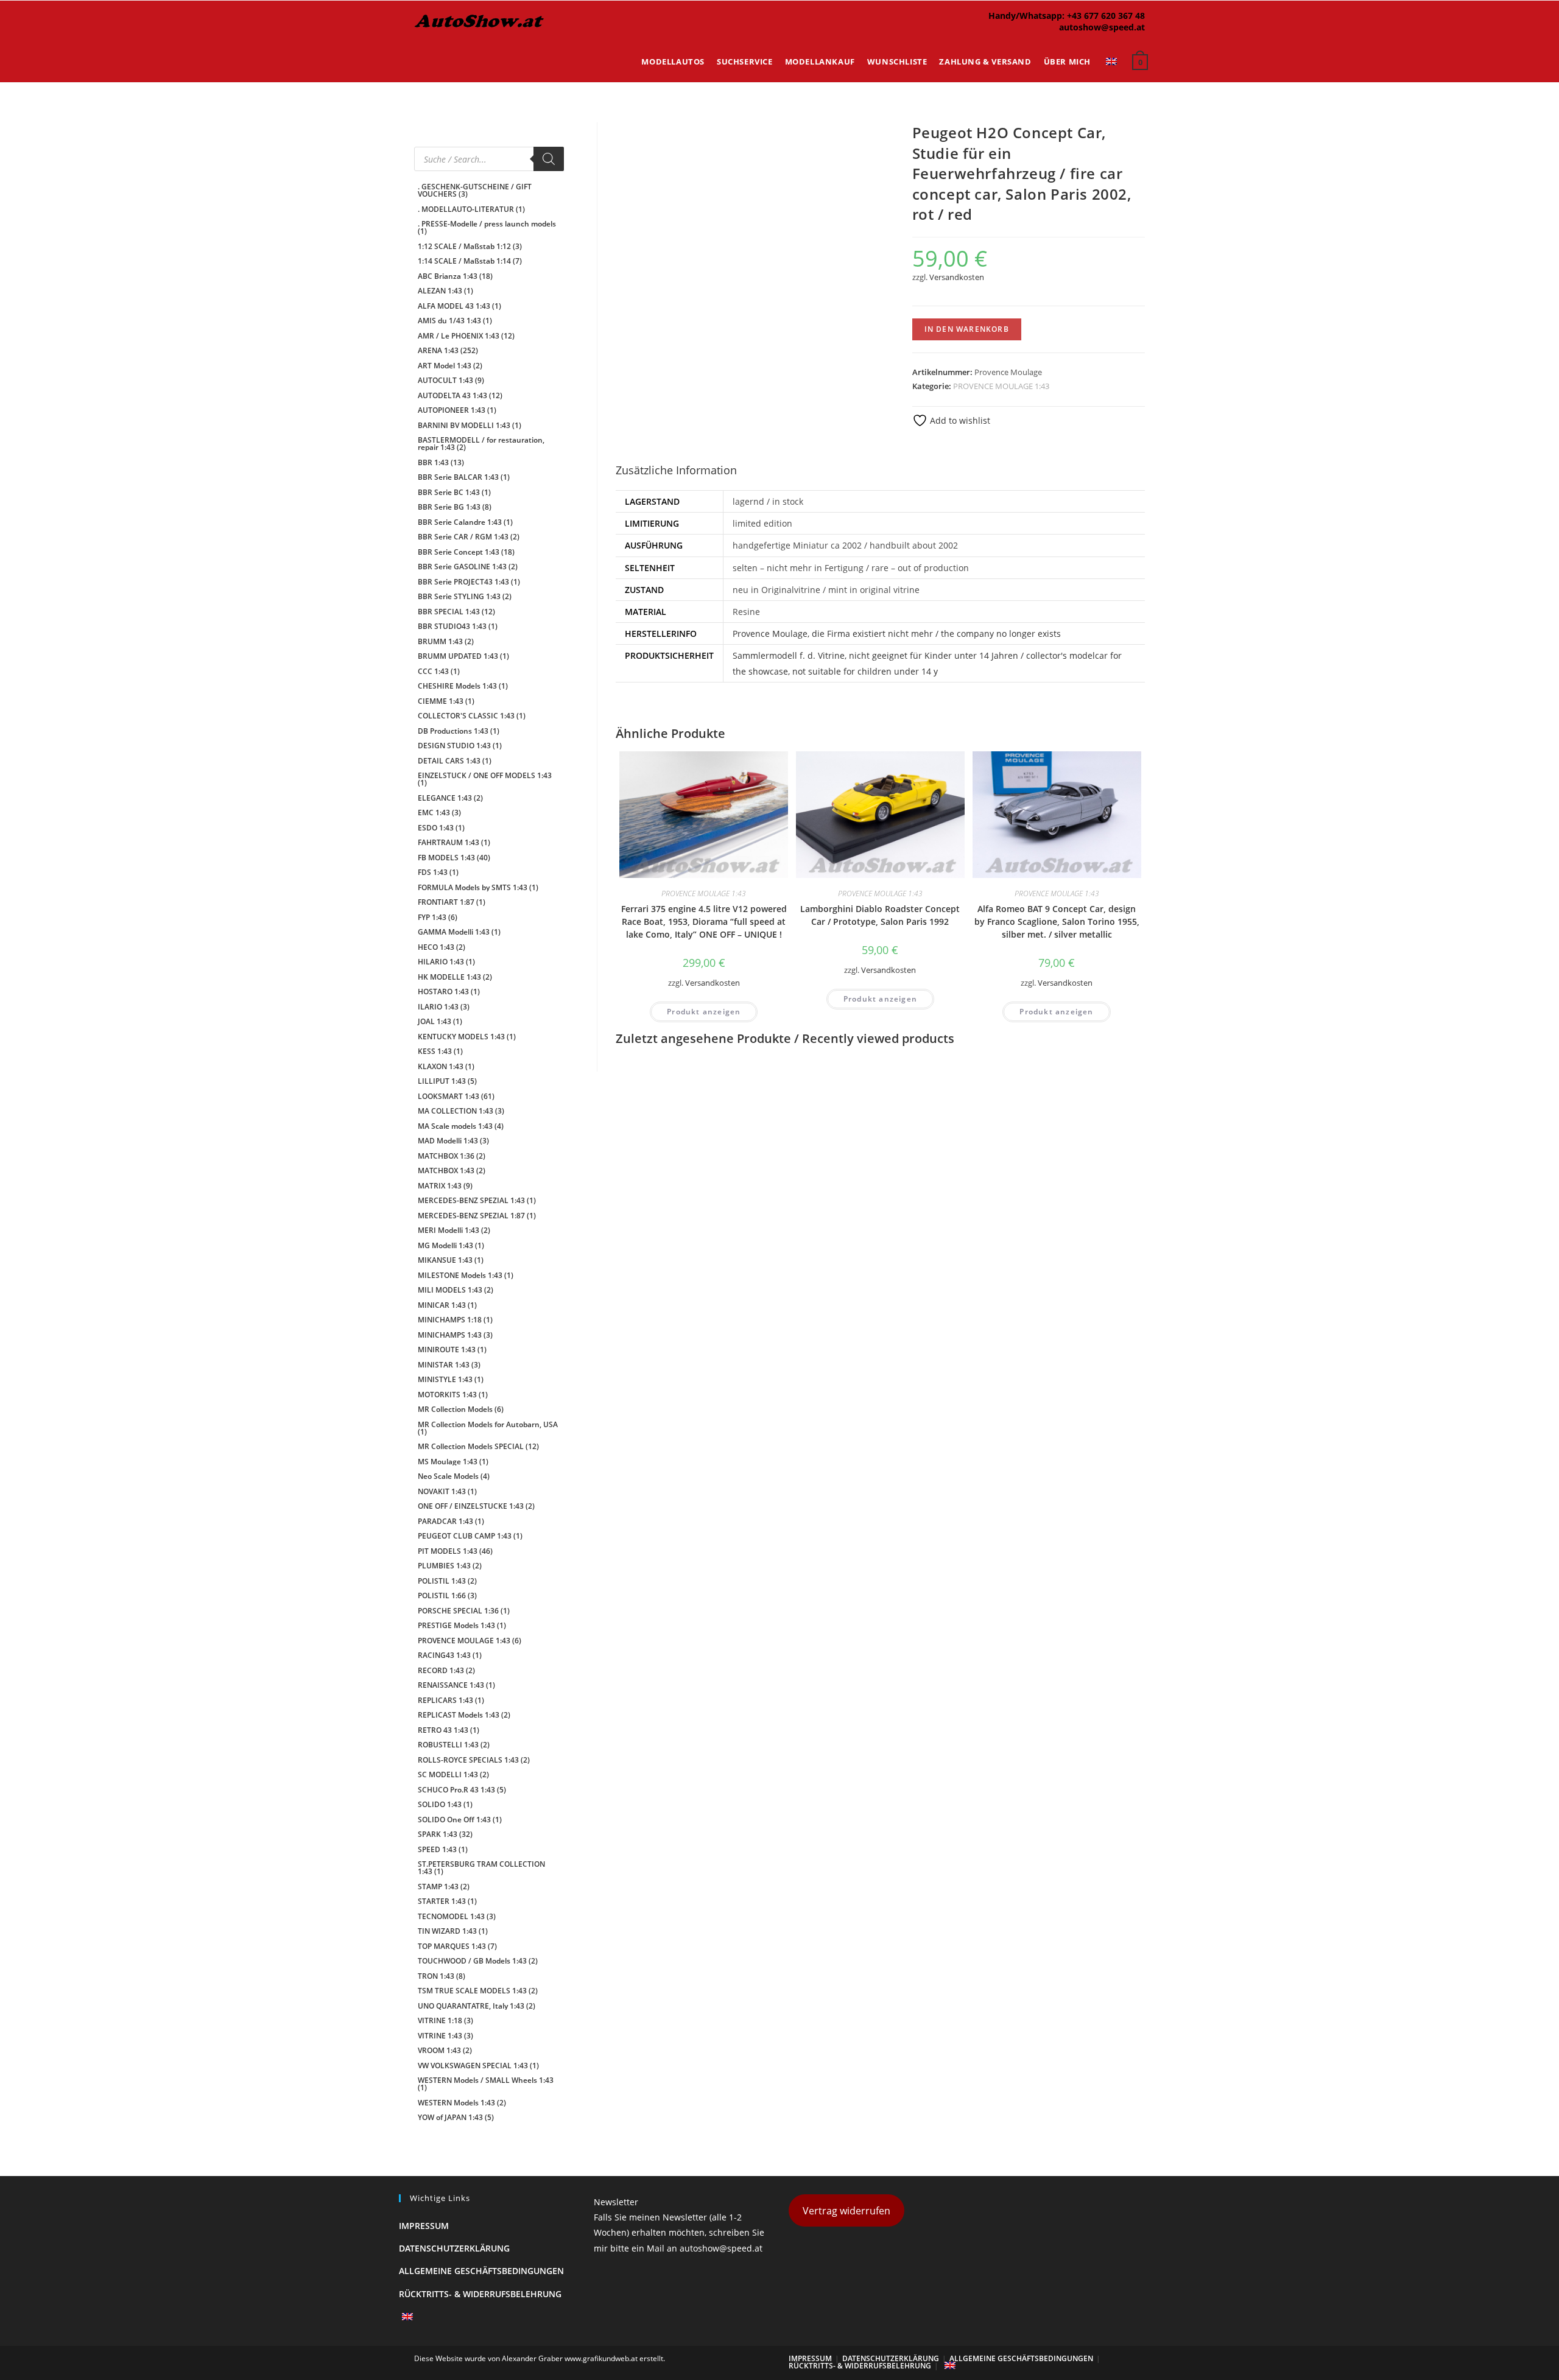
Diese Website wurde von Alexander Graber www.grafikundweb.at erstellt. (540, 2358)
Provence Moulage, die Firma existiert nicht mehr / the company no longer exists (897, 634)
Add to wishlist (959, 420)
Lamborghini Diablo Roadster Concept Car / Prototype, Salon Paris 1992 (880, 915)
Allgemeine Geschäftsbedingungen (481, 2271)
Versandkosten (957, 277)
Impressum (424, 2226)
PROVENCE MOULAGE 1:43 (1001, 386)
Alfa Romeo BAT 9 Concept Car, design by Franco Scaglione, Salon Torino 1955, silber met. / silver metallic (1057, 921)
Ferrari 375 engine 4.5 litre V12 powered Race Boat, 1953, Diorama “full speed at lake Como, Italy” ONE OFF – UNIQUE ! (704, 921)
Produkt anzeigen (704, 1012)
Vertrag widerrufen (846, 2211)
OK (1510, 43)
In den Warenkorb (967, 329)
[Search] (549, 159)
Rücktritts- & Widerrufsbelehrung (480, 2294)
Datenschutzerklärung (454, 2248)
